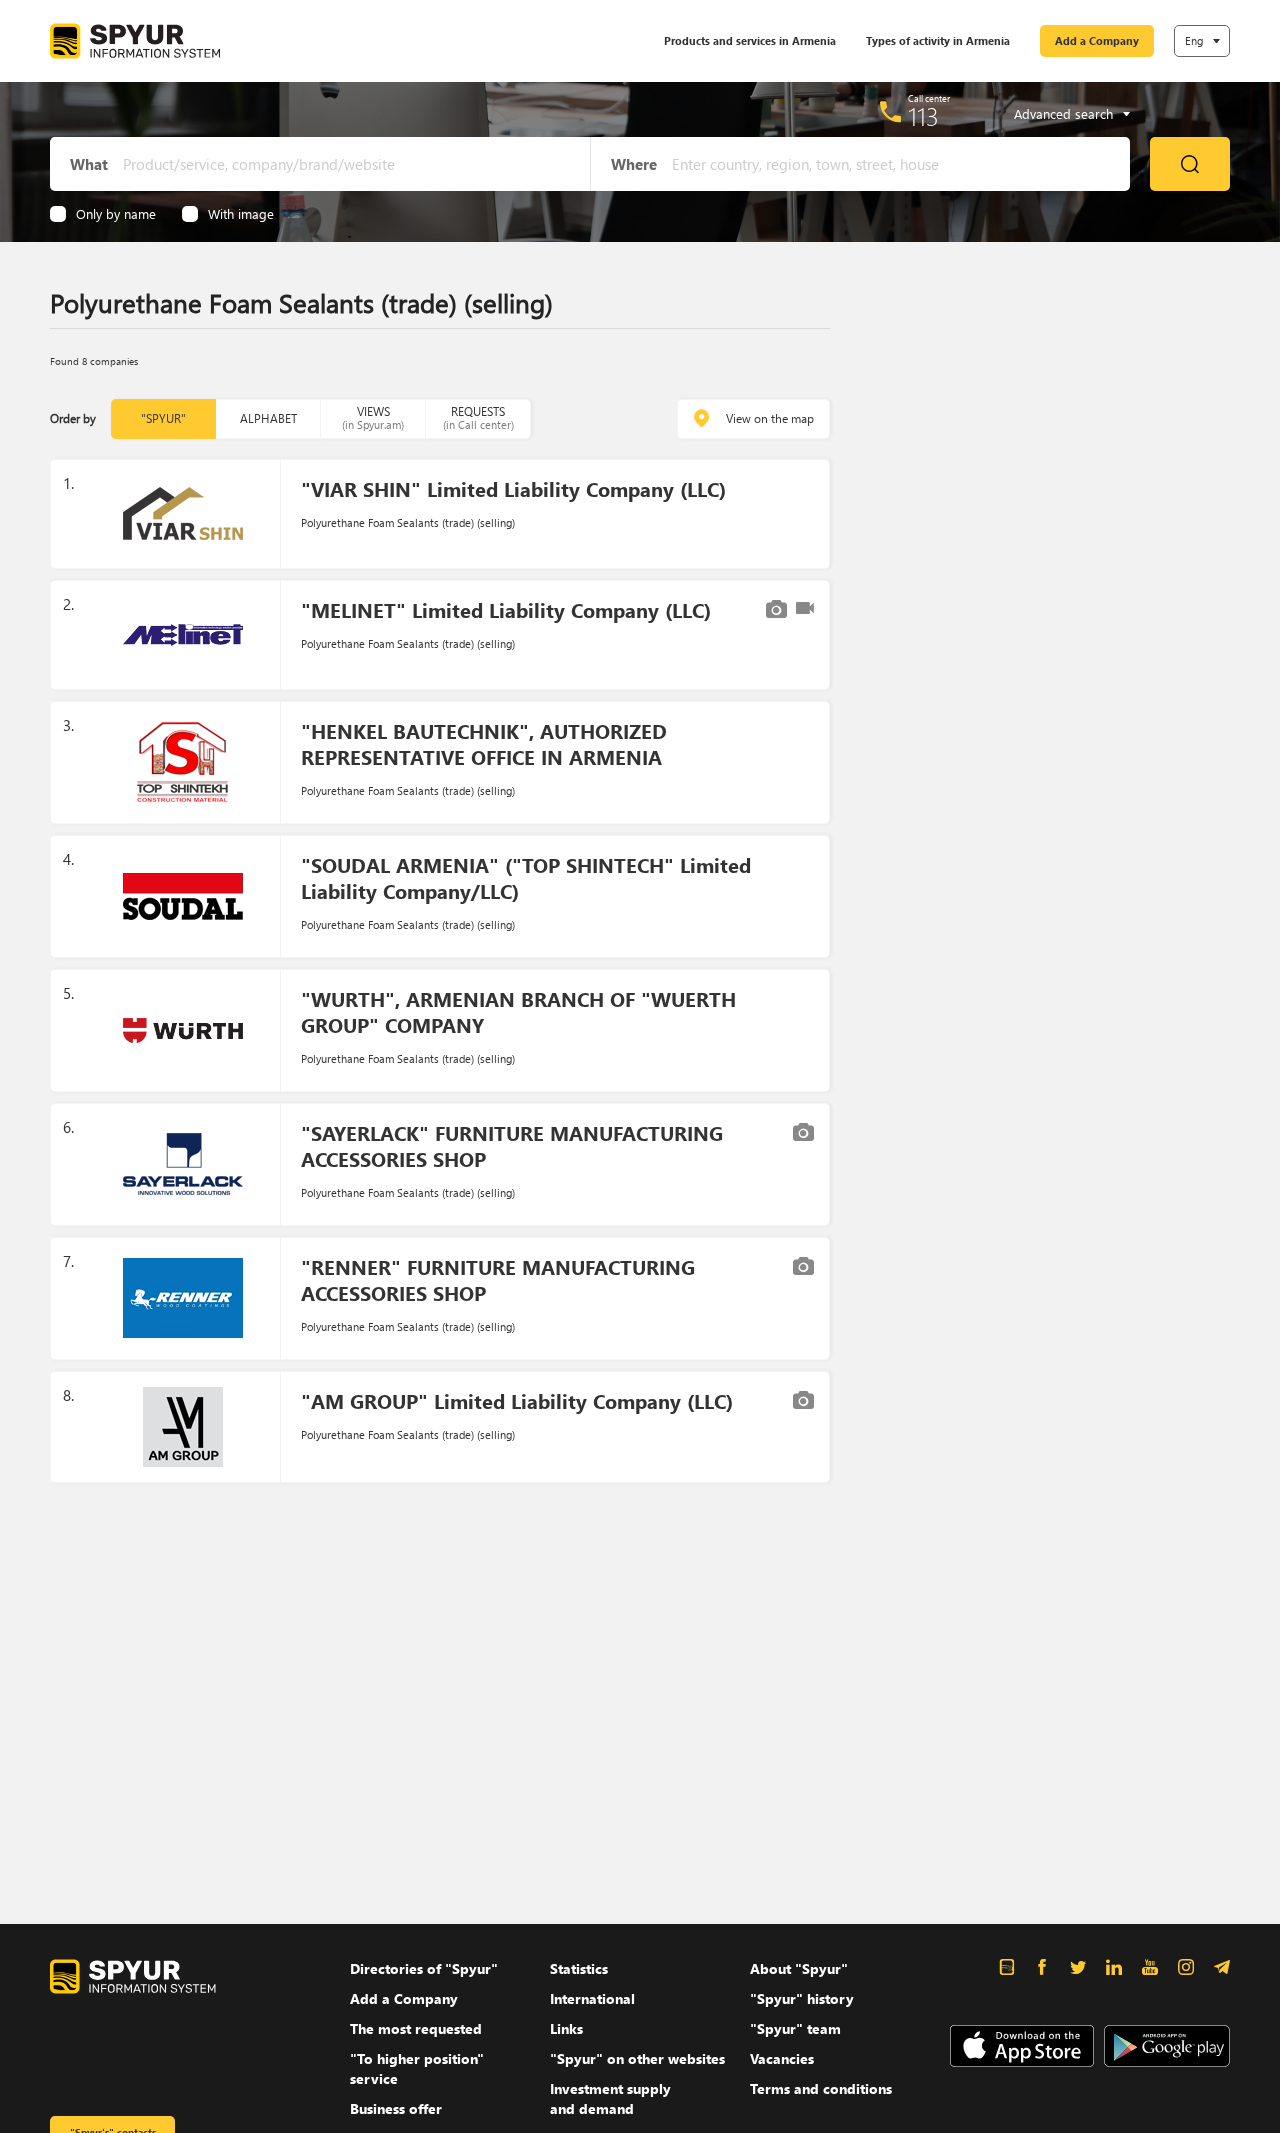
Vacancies (782, 2058)
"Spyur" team (795, 2028)
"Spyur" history (802, 1998)
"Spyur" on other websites (637, 2058)
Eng (1194, 40)
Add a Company (1097, 40)
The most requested (416, 2028)
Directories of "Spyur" (424, 1968)
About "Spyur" (799, 1968)
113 (923, 116)
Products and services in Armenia (750, 40)
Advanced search (1063, 114)
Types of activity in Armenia (938, 40)
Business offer (396, 2108)
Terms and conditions (821, 2088)
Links (566, 2028)
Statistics (579, 1968)
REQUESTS (478, 417)
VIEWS (373, 417)
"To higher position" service (417, 2068)
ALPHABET (268, 418)
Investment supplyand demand (610, 2098)
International (592, 1998)
